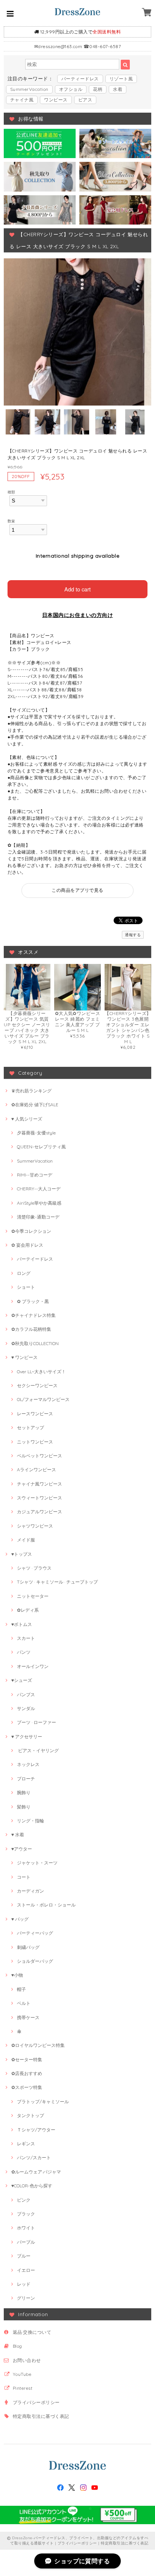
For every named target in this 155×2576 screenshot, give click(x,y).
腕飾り (24, 1792)
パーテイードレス (35, 1259)
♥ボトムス (22, 1624)
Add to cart (77, 589)
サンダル (26, 1708)
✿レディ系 (28, 1610)
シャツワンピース (35, 1526)
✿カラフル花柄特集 (31, 1329)
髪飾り (24, 1807)
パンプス (26, 1694)
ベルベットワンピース (40, 1456)
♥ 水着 (18, 1835)
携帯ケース (28, 2017)
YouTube (22, 2374)
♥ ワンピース (24, 1357)
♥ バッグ (20, 1919)
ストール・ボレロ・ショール (46, 1905)
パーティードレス (80, 79)
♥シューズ (22, 1680)
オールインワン (33, 1666)
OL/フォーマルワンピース (43, 1399)
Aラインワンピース (36, 1470)
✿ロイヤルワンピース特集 (38, 2045)
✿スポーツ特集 (27, 2087)
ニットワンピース (35, 1442)
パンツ (24, 1652)
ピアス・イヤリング (38, 1750)
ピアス (85, 100)
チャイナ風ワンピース (40, 1484)
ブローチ (26, 1779)
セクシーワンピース (37, 1385)
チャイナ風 (22, 100)
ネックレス (28, 1764)
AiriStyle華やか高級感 (39, 1203)
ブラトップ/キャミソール (43, 2102)
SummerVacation (29, 89)
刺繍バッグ (28, 1947)
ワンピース (56, 100)
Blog (17, 2346)
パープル (26, 2242)
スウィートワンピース (40, 1498)
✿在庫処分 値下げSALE (35, 1105)
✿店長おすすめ (27, 2073)
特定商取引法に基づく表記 (41, 2416)
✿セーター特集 (27, 2059)
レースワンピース (35, 1414)
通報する (133, 935)
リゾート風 (121, 79)
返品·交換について (32, 2332)
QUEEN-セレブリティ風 (41, 1147)
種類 (11, 492)
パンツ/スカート (34, 2157)
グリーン (26, 2298)
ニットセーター (33, 1596)
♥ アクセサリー (27, 1737)
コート (24, 1877)
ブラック (26, 2214)
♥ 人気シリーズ (27, 1119)
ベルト (24, 2003)
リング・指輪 (30, 1821)
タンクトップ (30, 2115)
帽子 (21, 1989)
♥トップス (22, 1554)
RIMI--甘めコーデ (35, 1175)
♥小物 (17, 1975)
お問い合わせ (27, 2360)
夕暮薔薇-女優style (36, 1133)
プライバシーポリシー (36, 2402)
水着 (118, 89)
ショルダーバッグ (35, 1961)
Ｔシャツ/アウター (36, 2130)
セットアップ (30, 1428)
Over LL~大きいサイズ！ (41, 1372)
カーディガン (30, 1891)
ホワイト (26, 2228)
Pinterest (23, 2388)
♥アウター (22, 1849)
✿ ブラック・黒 (33, 1301)
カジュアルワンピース (40, 1512)
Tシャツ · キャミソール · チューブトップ (57, 1582)
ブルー (24, 2256)
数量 (11, 521)
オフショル (71, 89)
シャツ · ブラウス (34, 1568)
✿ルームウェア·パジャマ (36, 2172)
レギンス (26, 2144)
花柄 (98, 89)
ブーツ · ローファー (36, 1722)
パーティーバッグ (35, 1933)
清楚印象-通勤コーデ (38, 1217)
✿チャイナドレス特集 (33, 1315)
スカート (26, 1638)
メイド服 (26, 1540)
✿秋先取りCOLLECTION (35, 1343)
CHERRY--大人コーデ (39, 1189)
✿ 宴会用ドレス (27, 1245)
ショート (26, 1287)
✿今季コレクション (31, 1231)
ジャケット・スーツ (37, 1863)
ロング (24, 1273)
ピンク (24, 2200)
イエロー (26, 2270)
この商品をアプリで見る (77, 890)
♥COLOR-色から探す (32, 2186)
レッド (24, 2284)
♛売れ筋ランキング (31, 1091)
